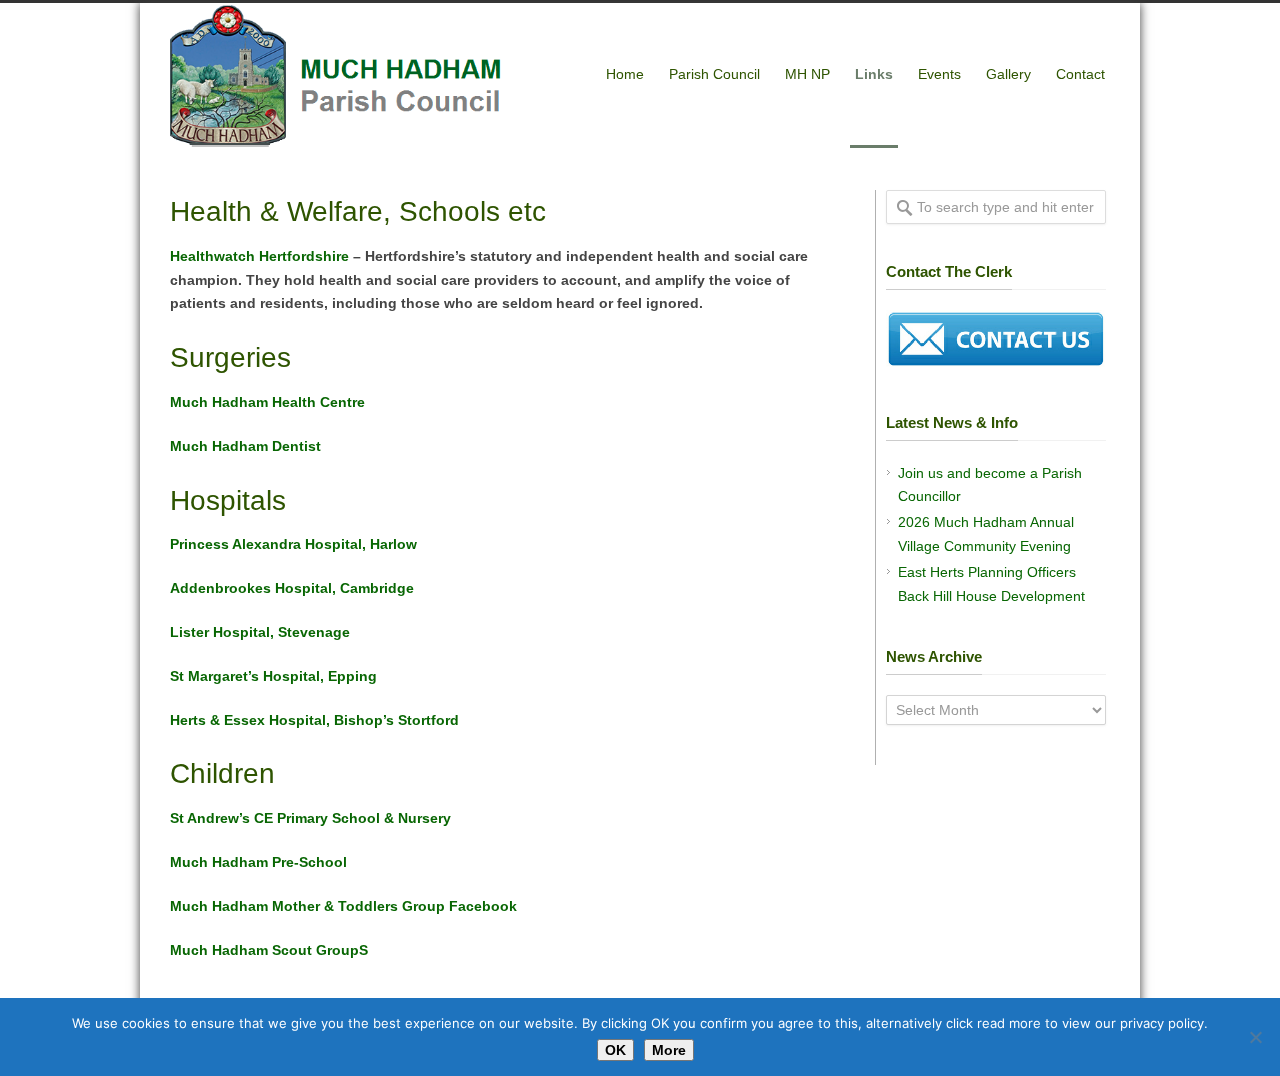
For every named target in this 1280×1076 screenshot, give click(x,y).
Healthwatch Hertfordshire (259, 256)
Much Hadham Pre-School (258, 862)
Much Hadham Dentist (245, 446)
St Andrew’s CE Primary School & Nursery (310, 818)
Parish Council (714, 74)
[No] (1255, 1037)
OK (615, 1050)
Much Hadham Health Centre (267, 402)
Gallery (1008, 74)
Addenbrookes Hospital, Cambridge (292, 588)
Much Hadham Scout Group (264, 950)
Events (939, 74)
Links (874, 74)
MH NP (807, 74)
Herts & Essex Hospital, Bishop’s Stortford (314, 720)
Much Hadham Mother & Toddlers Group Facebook (343, 906)
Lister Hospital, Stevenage (260, 632)
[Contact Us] (996, 362)
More (669, 1050)
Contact (1080, 74)
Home (625, 74)
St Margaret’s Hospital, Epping (273, 676)
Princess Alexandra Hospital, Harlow (293, 544)
